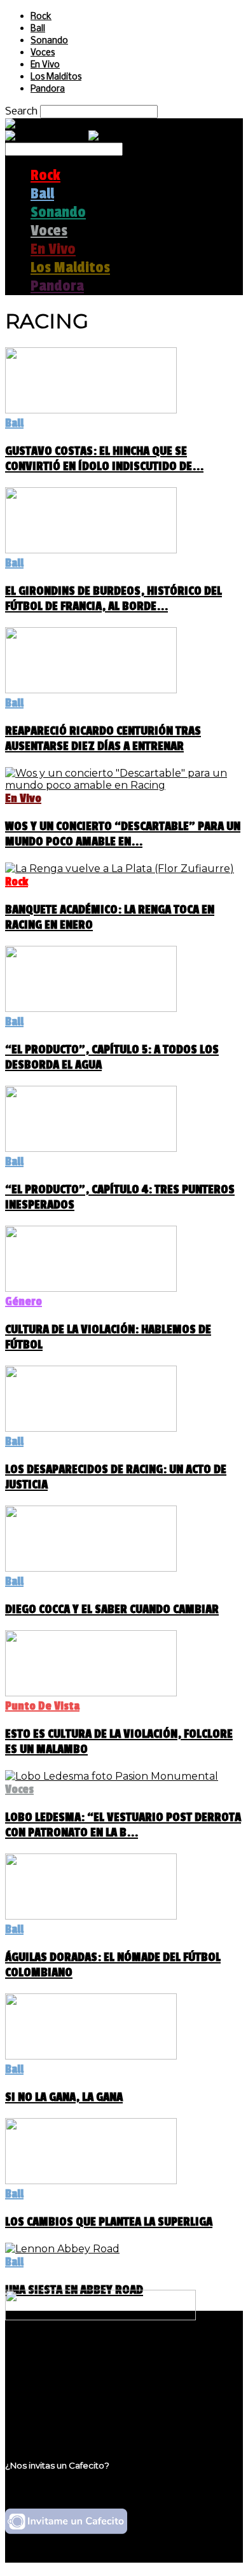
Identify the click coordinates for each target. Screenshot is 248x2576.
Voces (43, 53)
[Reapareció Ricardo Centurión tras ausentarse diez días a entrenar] (91, 690)
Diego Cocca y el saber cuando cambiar (112, 1609)
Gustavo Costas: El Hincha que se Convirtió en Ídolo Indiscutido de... (104, 459)
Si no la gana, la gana (64, 2097)
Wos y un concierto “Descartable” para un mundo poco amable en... (123, 834)
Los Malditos (56, 77)
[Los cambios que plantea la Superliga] (91, 2181)
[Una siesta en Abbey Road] (62, 2249)
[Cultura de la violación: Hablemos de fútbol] (91, 1288)
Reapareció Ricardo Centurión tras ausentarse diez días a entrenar (103, 738)
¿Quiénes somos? (74, 2370)
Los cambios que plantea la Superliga (109, 2222)
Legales (50, 2382)
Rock (41, 17)
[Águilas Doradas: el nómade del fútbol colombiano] (91, 1916)
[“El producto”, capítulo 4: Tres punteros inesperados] (91, 1148)
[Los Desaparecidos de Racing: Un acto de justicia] (91, 1428)
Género (24, 1301)
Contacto (54, 2406)
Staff (43, 2394)
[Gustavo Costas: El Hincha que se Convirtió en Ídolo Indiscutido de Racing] (91, 410)
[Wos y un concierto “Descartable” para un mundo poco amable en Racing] (124, 785)
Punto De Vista (42, 1706)
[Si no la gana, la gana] (91, 2056)
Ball (38, 29)
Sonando (49, 41)
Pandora (48, 89)
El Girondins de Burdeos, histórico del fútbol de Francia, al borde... (114, 599)
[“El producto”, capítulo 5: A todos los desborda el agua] (91, 1008)
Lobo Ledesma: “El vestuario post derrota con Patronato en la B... (123, 1825)
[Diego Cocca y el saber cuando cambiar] (91, 1568)
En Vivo (45, 65)
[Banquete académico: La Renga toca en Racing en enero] (120, 869)
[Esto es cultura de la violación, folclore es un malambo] (91, 1693)
